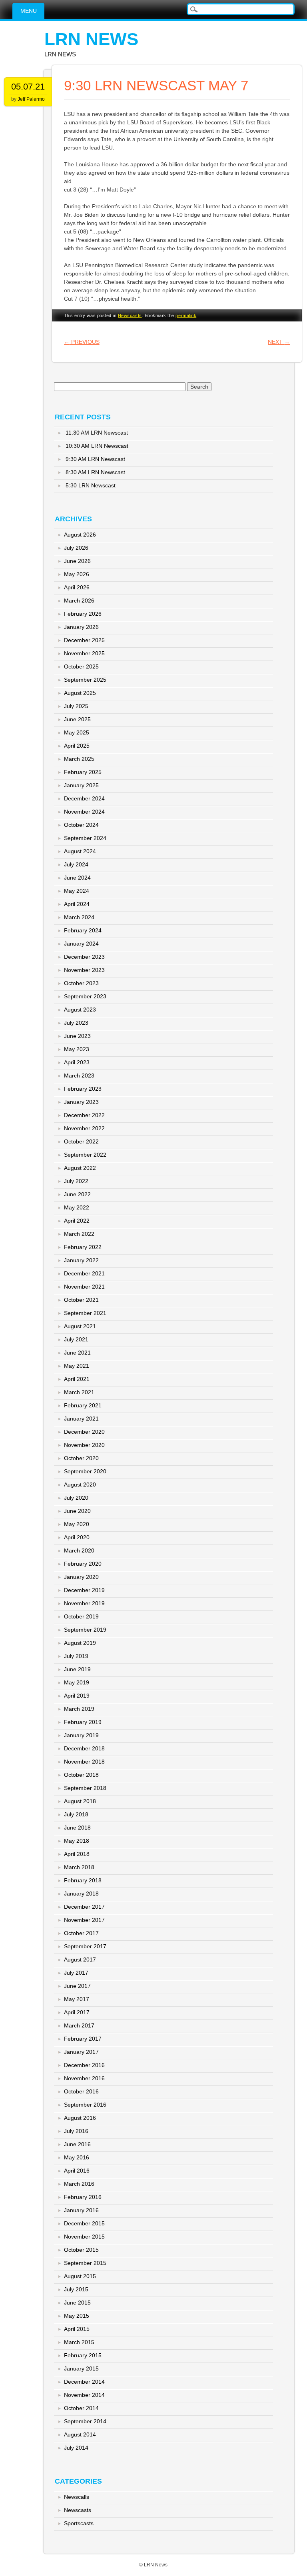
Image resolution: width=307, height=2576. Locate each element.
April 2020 (77, 1537)
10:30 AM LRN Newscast (97, 446)
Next (279, 342)
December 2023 (84, 957)
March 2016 (79, 2184)
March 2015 (79, 2342)
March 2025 (79, 759)
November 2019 (84, 1603)
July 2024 (76, 864)
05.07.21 (28, 87)
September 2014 (85, 2421)
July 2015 (76, 2289)
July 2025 (76, 706)
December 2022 (84, 1115)
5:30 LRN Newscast (91, 485)
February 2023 (83, 1089)
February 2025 (83, 772)
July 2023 (76, 1023)
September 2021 (85, 1313)
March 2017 (79, 2025)
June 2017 (77, 1986)
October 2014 (81, 2408)
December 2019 (84, 1590)
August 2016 (80, 2118)
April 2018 (77, 1854)
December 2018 (84, 1748)
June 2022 (77, 1194)
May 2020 (77, 1524)
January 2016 (81, 2210)
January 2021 (81, 1419)
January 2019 (81, 1735)
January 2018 (81, 1894)
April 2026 (77, 587)
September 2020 (85, 1471)
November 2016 (84, 2078)
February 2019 (83, 1722)
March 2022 (79, 1234)
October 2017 (81, 1933)
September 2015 (85, 2263)
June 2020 (77, 1511)
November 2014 (84, 2395)
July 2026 (76, 548)
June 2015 (77, 2303)
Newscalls (77, 2497)
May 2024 (77, 891)
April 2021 (77, 1379)
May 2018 (77, 1841)
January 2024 (81, 944)
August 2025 (80, 693)
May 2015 (77, 2316)
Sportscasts (79, 2523)
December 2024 (84, 798)
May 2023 (77, 1049)
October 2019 (81, 1616)
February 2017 (83, 2039)
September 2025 (85, 680)
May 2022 (77, 1207)
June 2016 (77, 2144)
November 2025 (84, 653)
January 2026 (81, 627)
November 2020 (84, 1445)
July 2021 (76, 1339)
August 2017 (80, 1959)
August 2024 (80, 851)
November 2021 (84, 1287)
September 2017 (85, 1946)
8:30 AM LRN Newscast (95, 472)
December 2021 (84, 1273)
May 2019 (77, 1682)
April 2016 (77, 2171)
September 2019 (85, 1630)
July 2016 (76, 2131)
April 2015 (77, 2329)
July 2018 (76, 1814)
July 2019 (76, 1656)
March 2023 (79, 1075)
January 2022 (81, 1260)
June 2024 (77, 878)
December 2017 (84, 1907)
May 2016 (77, 2157)
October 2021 (81, 1300)
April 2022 (77, 1221)
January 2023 (81, 1102)
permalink (186, 315)
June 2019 (77, 1669)
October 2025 (81, 666)
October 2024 (81, 825)
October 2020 (81, 1458)
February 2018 (83, 1880)
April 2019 (77, 1696)
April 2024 (77, 904)
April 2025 (77, 746)
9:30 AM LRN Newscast (95, 459)
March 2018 (79, 1867)
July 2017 (76, 1973)
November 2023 (84, 970)
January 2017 (81, 2052)
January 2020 (81, 1577)
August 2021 (80, 1326)
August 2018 (80, 1801)
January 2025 (81, 785)
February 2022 (83, 1247)
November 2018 (84, 1762)
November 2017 (84, 1920)
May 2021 (77, 1366)
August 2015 (80, 2276)
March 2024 (79, 917)
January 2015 (81, 2368)
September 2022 (85, 1155)
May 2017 (77, 1999)
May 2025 (77, 732)
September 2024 (85, 838)
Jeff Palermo (31, 99)
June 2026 (77, 561)
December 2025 (84, 640)
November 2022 (84, 1128)
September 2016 (85, 2105)
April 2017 (77, 2012)
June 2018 (77, 1828)
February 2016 (83, 2197)
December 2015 (84, 2223)
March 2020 (79, 1550)
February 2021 (83, 1405)
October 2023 (81, 983)
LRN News (91, 39)
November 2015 (84, 2237)
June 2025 (77, 719)
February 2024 (83, 930)
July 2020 (76, 1498)
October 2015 (81, 2250)
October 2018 (81, 1775)
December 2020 (84, 1432)
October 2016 (81, 2091)
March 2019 (79, 1709)
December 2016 (84, 2065)
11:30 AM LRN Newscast (97, 433)
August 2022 (80, 1168)
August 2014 (80, 2434)
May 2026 (77, 574)
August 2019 (80, 1643)
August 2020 (80, 1485)
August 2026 (80, 535)
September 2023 (85, 996)
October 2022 (81, 1141)
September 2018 (85, 1788)
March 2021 (79, 1392)
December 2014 (84, 2382)
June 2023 (77, 1036)
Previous (82, 342)
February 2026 (83, 614)
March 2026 (79, 601)
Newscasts (130, 315)
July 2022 (76, 1181)
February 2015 (83, 2355)
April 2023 (77, 1062)
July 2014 (76, 2448)
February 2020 (83, 1564)
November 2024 (84, 812)
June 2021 (77, 1353)
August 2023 (80, 1010)
